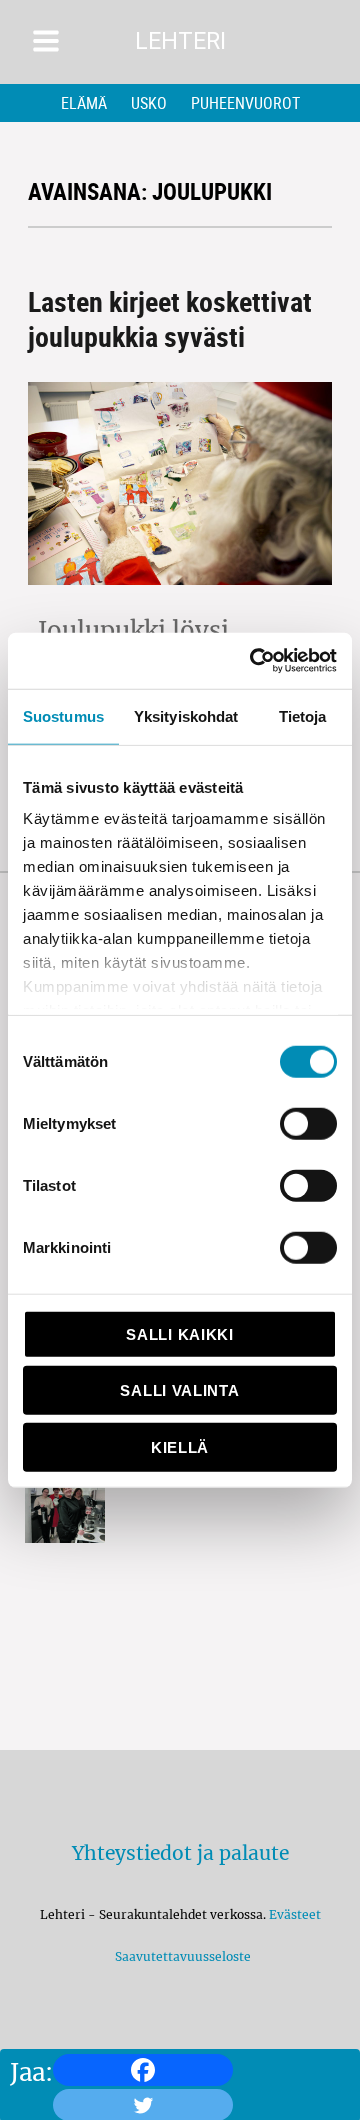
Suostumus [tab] (63, 715)
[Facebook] (143, 2070)
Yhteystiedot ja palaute (180, 1853)
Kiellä (180, 1446)
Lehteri (180, 41)
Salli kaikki (179, 1333)
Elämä (84, 103)
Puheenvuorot (245, 103)
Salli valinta (179, 1390)
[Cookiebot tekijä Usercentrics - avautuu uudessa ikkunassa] (254, 661)
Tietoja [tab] (303, 715)
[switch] (308, 1123)
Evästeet (295, 1914)
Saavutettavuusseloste (180, 1956)
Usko (149, 103)
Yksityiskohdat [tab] (186, 715)
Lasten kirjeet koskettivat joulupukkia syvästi (170, 318)
